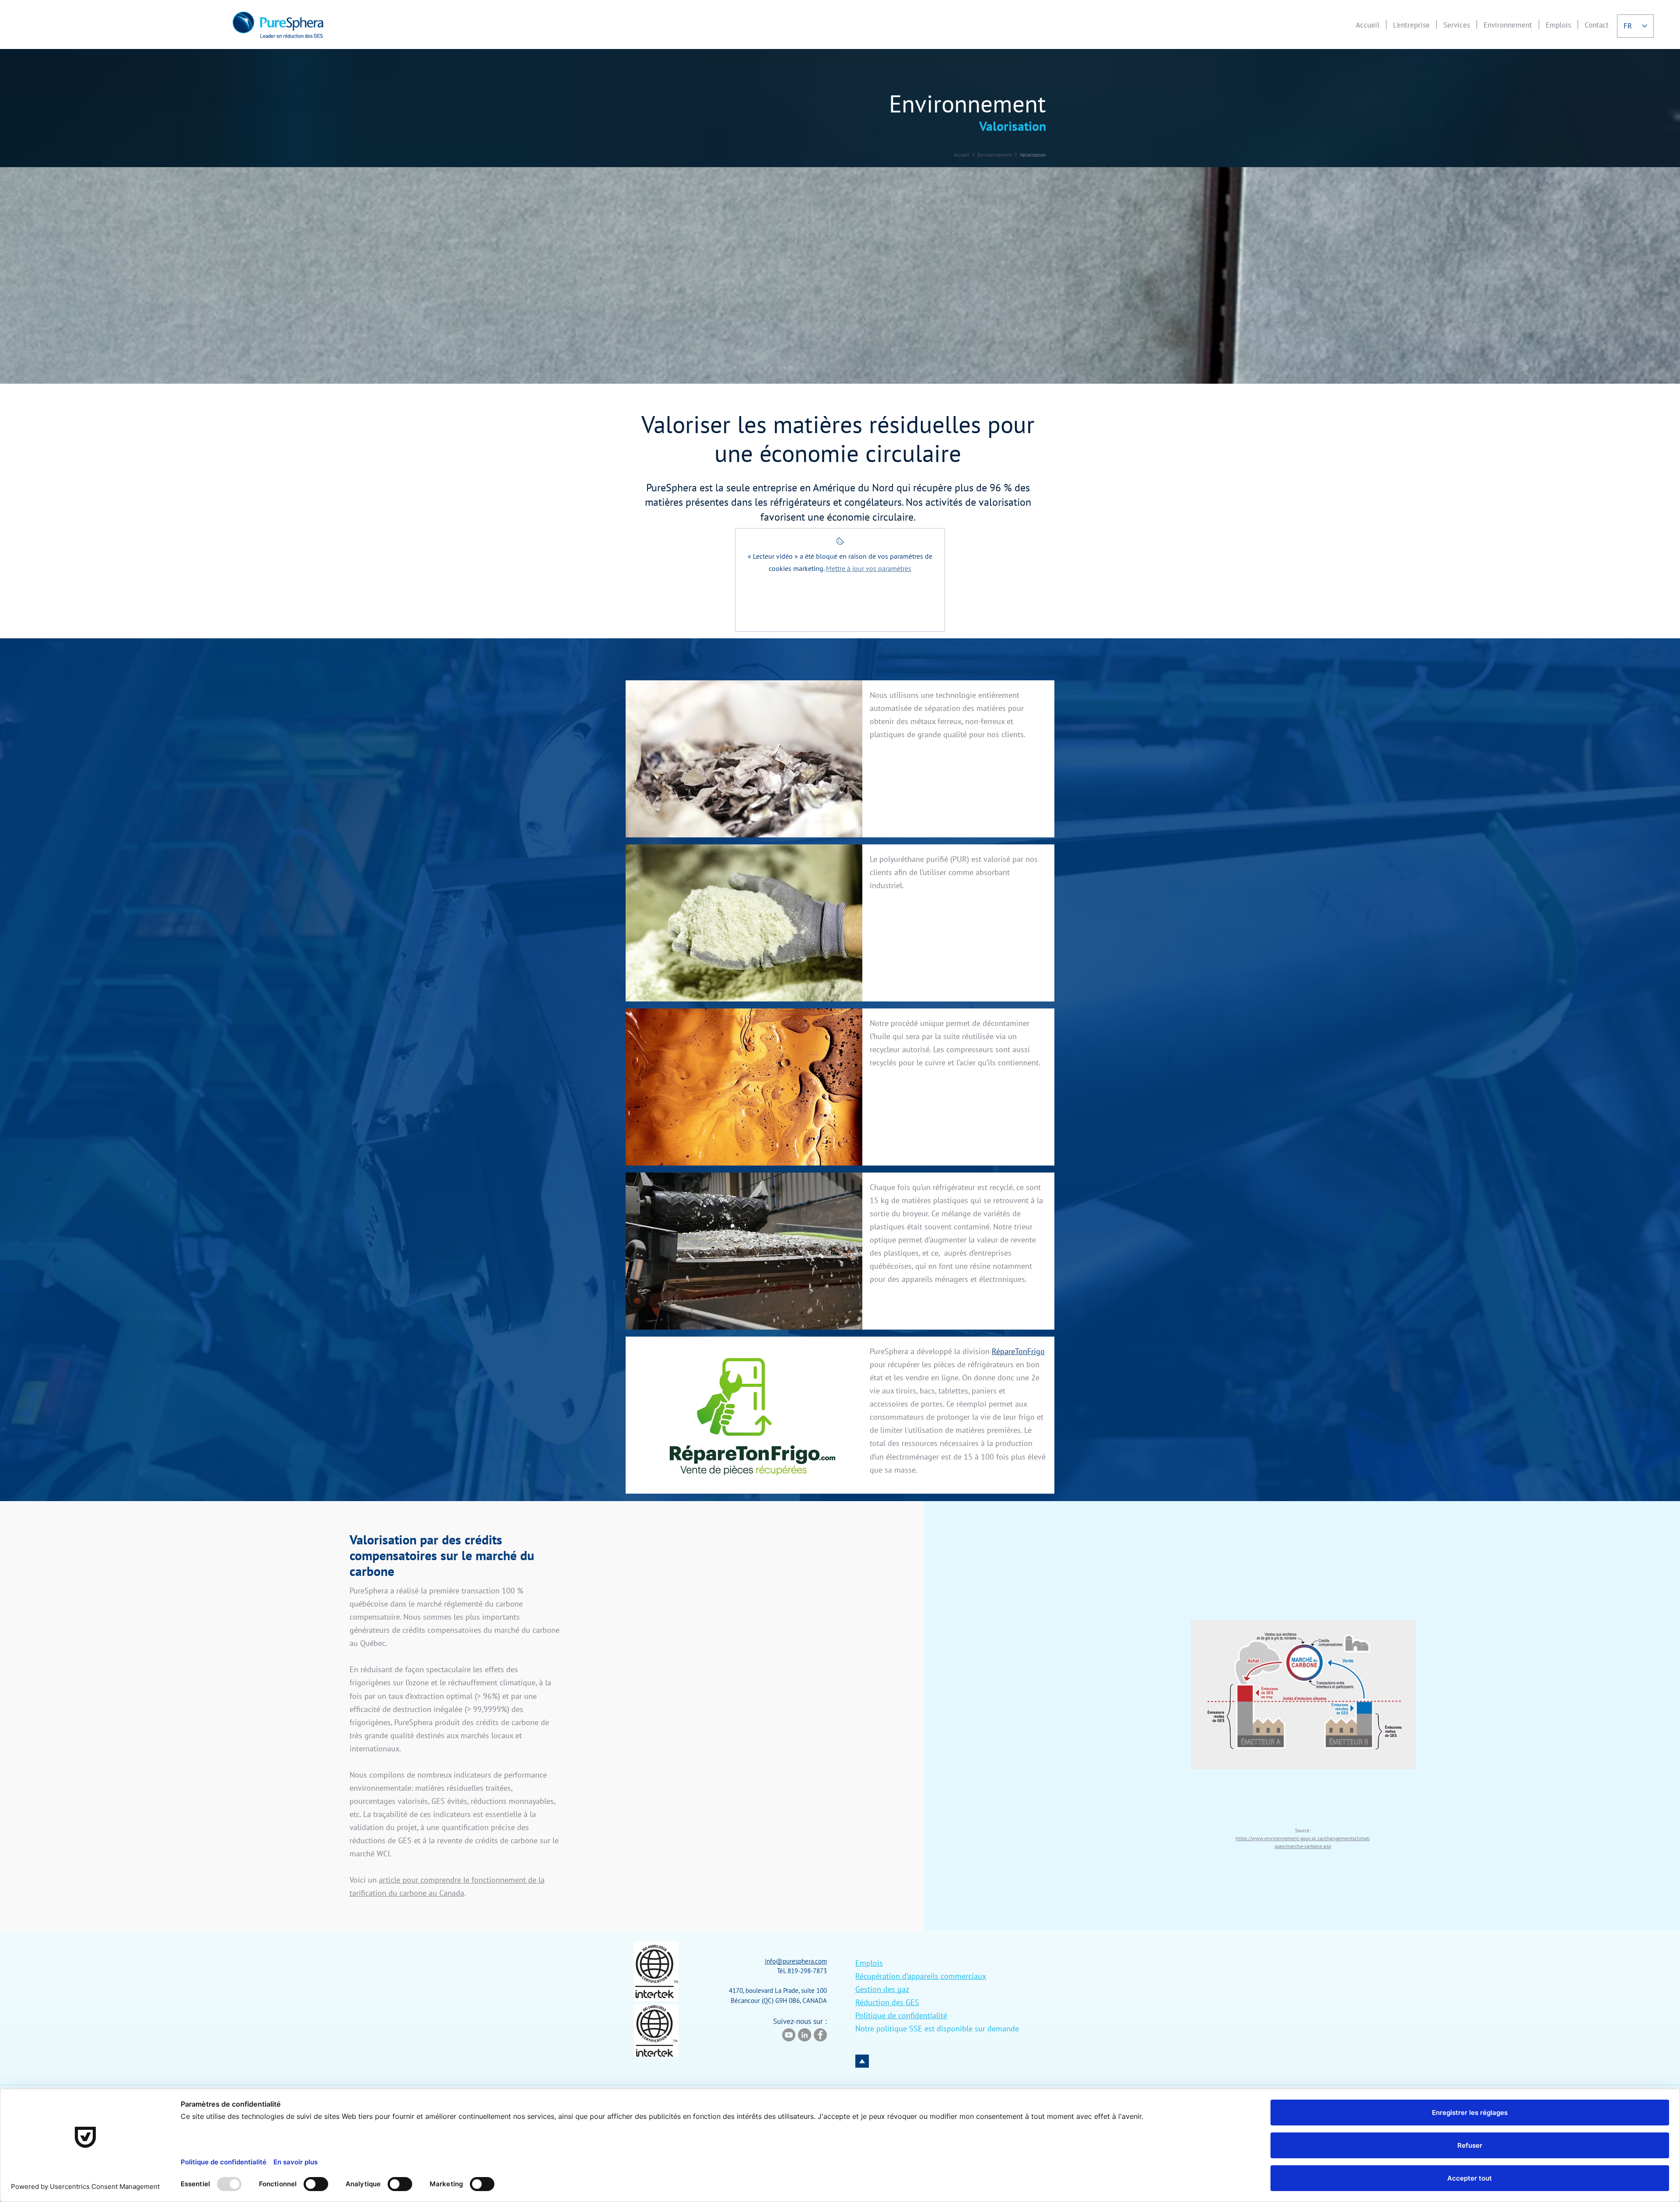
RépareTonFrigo (1018, 1351)
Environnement (995, 155)
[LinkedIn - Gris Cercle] (805, 2035)
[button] (1411, 25)
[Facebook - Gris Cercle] (820, 2035)
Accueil (962, 155)
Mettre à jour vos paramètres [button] (869, 568)
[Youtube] (789, 2035)
